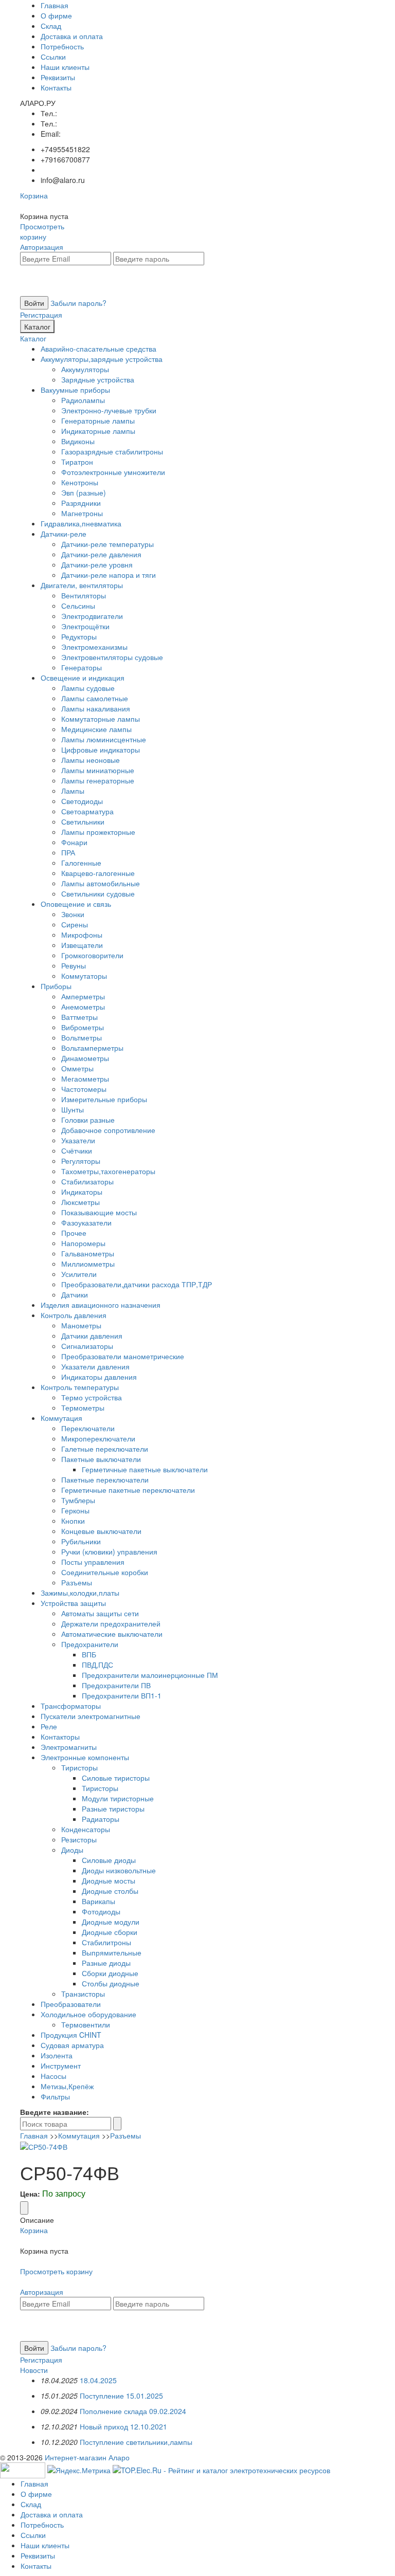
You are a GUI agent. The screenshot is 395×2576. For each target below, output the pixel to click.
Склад (51, 26)
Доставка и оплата (72, 36)
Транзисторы (83, 1994)
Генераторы (82, 667)
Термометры (83, 1408)
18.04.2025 (98, 2380)
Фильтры (55, 2096)
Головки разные (88, 1120)
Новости (34, 2370)
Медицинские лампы (96, 729)
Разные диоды (106, 1963)
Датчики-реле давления (101, 554)
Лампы (73, 791)
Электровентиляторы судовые (112, 657)
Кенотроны (80, 482)
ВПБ (89, 1654)
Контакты (56, 87)
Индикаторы (82, 1192)
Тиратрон (77, 462)
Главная (55, 5)
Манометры (81, 1325)
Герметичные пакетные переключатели (128, 1490)
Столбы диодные (111, 1983)
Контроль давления (74, 1315)
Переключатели (88, 1428)
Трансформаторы (71, 1706)
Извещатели (82, 945)
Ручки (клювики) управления (109, 1551)
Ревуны (74, 965)
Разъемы (77, 1582)
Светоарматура (87, 811)
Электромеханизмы (94, 647)
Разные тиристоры (113, 1808)
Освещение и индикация (83, 678)
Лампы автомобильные (101, 883)
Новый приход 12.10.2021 (123, 2426)
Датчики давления (92, 1336)
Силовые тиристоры (116, 1778)
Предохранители (90, 1644)
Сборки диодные (110, 1973)
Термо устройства (92, 1397)
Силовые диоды (109, 1860)
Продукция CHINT (71, 2035)
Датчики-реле (64, 534)
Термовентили (86, 2024)
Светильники (83, 821)
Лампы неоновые (91, 760)
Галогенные (81, 863)
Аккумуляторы (85, 369)
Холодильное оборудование (88, 2014)
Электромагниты (69, 1747)
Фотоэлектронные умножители (113, 472)
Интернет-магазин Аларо (87, 2457)
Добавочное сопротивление (108, 1130)
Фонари (74, 842)
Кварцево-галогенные (98, 873)
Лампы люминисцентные (104, 739)
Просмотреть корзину (42, 231)
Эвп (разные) (84, 492)
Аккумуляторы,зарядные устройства (102, 359)
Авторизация (42, 247)
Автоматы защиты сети (100, 1613)
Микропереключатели (98, 1438)
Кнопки (73, 1521)
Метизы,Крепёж (67, 2086)
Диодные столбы (110, 1891)
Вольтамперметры (92, 1048)
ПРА (68, 852)
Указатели (78, 1140)
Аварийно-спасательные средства (98, 349)
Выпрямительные (112, 1952)
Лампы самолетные (95, 698)
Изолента (57, 2055)
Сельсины (78, 606)
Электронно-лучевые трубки (109, 410)
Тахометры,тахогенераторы (108, 1171)
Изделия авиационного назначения (101, 1305)
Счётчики (77, 1150)
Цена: (30, 2194)
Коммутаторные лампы (101, 719)
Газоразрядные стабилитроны (112, 451)
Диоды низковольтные (119, 1870)
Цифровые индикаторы (101, 750)
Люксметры (80, 1202)
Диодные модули (111, 1922)
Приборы (56, 986)
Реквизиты (58, 77)
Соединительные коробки (105, 1572)
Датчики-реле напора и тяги (109, 575)
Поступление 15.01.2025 (121, 2396)
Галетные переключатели (105, 1449)
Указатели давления (95, 1366)
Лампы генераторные (98, 780)
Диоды (72, 1850)
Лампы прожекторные (98, 832)
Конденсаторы (86, 1829)
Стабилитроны (106, 1942)
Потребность (62, 46)
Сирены (75, 924)
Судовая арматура (72, 2045)
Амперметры (83, 996)
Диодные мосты (109, 1880)
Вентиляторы (84, 595)
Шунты (73, 1109)
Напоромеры (83, 1243)
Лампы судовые (88, 688)
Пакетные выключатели (101, 1459)
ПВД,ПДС (97, 1665)
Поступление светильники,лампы (136, 2442)
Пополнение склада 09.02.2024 (133, 2411)
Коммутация (61, 1418)
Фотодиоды (101, 1911)
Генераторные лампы (98, 421)
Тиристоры (79, 1767)
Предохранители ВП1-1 (122, 1695)
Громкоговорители (92, 955)
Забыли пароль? (78, 303)
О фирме (56, 15)
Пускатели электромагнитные (91, 1716)
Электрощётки (85, 626)
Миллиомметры (88, 1264)
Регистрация (41, 315)
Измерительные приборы (104, 1099)
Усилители (79, 1274)
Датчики (75, 1294)
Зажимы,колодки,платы (80, 1593)
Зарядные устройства (98, 379)
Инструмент (61, 2066)
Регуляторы (81, 1161)
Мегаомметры (85, 1079)
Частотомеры (84, 1089)
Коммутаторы (84, 976)
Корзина (34, 195)
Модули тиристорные (118, 1798)
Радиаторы (101, 1819)
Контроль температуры (80, 1387)
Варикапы (98, 1901)
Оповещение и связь (76, 904)
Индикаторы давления (99, 1377)
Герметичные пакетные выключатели (145, 1469)
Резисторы (79, 1839)
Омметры (77, 1068)
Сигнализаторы (87, 1346)
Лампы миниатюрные (98, 770)
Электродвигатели (92, 616)
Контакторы (60, 1737)
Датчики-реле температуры (107, 544)
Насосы (53, 2076)
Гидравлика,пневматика (81, 523)
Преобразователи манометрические (123, 1356)
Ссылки (53, 57)
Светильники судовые (98, 893)
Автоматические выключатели (112, 1634)
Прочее (74, 1233)
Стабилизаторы (87, 1181)
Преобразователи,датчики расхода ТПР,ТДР (137, 1284)
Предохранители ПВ (116, 1685)
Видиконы (78, 441)
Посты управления (93, 1562)
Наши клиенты (65, 67)
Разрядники (81, 503)
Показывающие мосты (99, 1212)
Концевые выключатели (101, 1531)
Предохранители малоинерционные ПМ (150, 1675)
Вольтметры (82, 1037)
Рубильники (81, 1541)
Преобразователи (71, 2004)
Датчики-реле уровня (97, 564)
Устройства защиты (73, 1603)
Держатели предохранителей (111, 1623)
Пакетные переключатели (105, 1479)
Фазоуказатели (86, 1222)
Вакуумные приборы (75, 390)
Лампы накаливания (96, 708)
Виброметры (83, 1027)
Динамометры (85, 1058)
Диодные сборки (110, 1932)
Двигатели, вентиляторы (82, 585)
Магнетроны (82, 513)
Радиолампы (83, 400)
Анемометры (83, 1007)
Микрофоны (82, 935)
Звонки (73, 914)
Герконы (75, 1510)
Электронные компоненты (85, 1757)
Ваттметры (79, 1017)
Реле (49, 1726)
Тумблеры (78, 1500)
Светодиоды (82, 801)
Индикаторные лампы (98, 431)
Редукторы (79, 636)
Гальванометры (88, 1253)
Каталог (37, 326)
